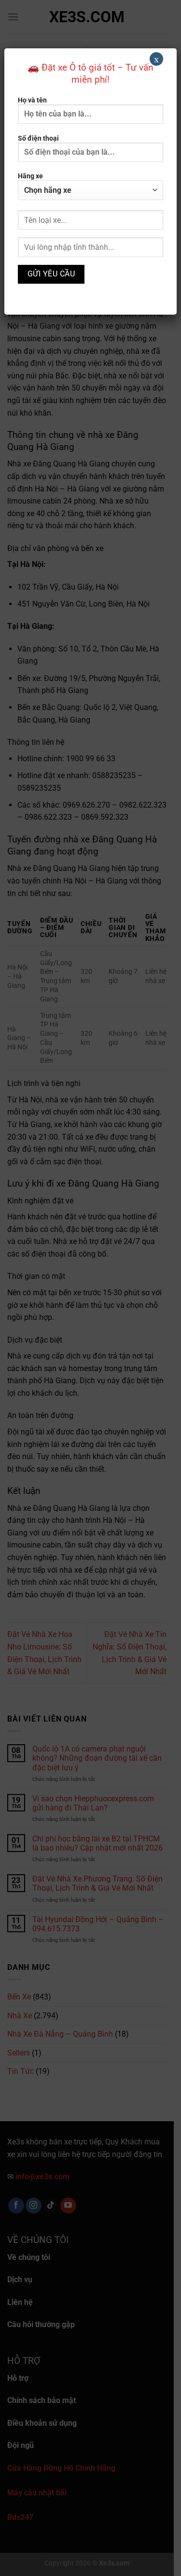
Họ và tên (32, 100)
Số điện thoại (38, 138)
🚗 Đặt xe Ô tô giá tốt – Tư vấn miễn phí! (90, 73)
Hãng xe (30, 176)
